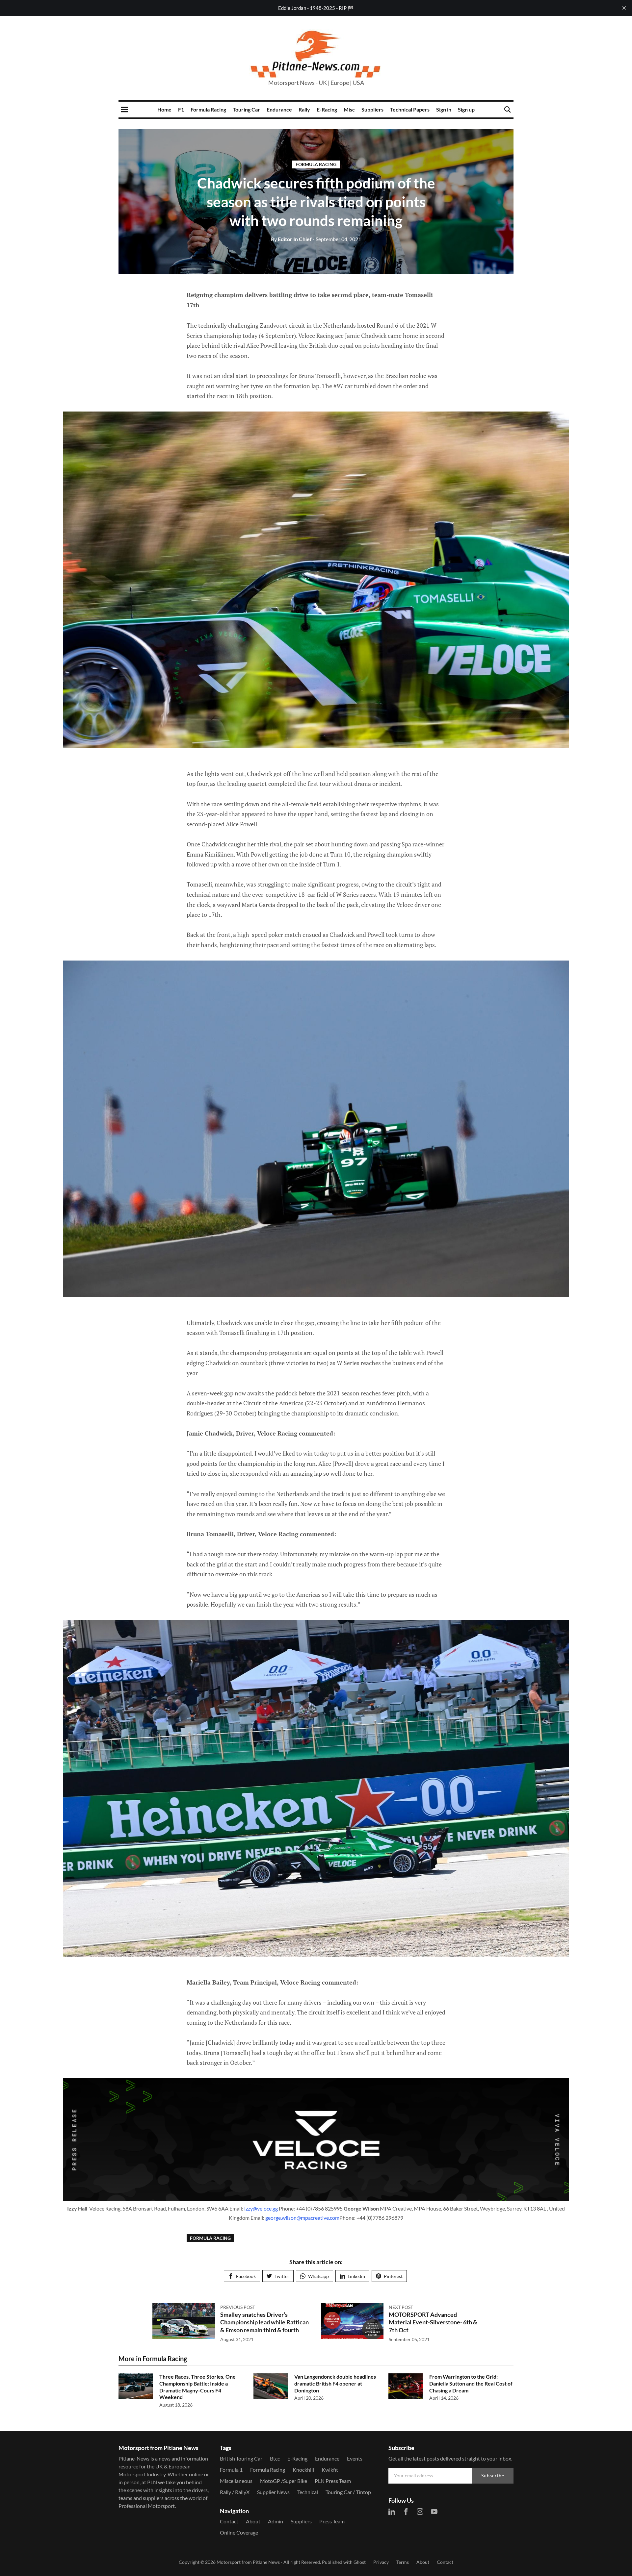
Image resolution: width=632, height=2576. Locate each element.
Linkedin (356, 2276)
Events (355, 2458)
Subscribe (493, 2476)
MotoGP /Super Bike (284, 2481)
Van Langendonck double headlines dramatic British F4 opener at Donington (335, 2383)
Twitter (282, 2276)
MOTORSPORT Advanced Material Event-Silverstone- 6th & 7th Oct (433, 2322)
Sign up (466, 109)
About (253, 2521)
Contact (229, 2521)
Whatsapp (318, 2276)
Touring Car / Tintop (348, 2492)
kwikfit (330, 2470)
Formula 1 (231, 2470)
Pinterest (393, 2276)
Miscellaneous (236, 2481)
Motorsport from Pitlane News (248, 2562)
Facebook (246, 2276)
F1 (181, 109)
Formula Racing (208, 109)
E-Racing (327, 109)
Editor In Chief (291, 239)
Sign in (444, 109)
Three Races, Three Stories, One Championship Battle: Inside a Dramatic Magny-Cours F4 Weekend (197, 2387)
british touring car (241, 2458)
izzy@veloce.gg (261, 2208)
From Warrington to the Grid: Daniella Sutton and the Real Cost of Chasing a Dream (471, 2383)
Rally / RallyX (235, 2492)
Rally (304, 109)
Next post (401, 2307)
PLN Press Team (333, 2481)
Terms (403, 2562)
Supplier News (273, 2492)
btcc (275, 2458)
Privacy (381, 2562)
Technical (308, 2492)
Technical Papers (410, 109)
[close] (624, 8)
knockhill (303, 2470)
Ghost (360, 2562)
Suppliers (372, 109)
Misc (349, 109)
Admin (276, 2521)
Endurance (279, 109)
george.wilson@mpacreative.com (302, 2218)
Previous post (238, 2307)
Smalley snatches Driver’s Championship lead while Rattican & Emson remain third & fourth (264, 2322)
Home (164, 109)
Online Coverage (239, 2532)
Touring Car (246, 109)
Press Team (332, 2521)
